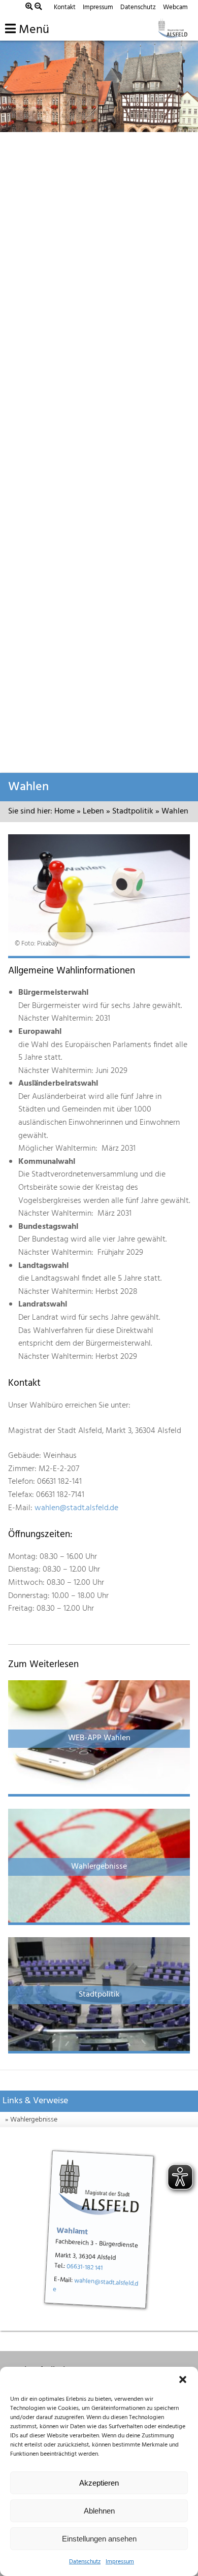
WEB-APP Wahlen (99, 1738)
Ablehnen (99, 2511)
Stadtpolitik (133, 811)
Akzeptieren (99, 2483)
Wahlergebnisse (99, 1867)
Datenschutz (85, 2562)
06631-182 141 (85, 2267)
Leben (93, 811)
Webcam (175, 7)
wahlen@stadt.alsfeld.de (76, 1508)
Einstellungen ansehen (99, 2539)
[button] (183, 2379)
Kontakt (65, 7)
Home (64, 811)
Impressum (120, 2562)
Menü (32, 30)
